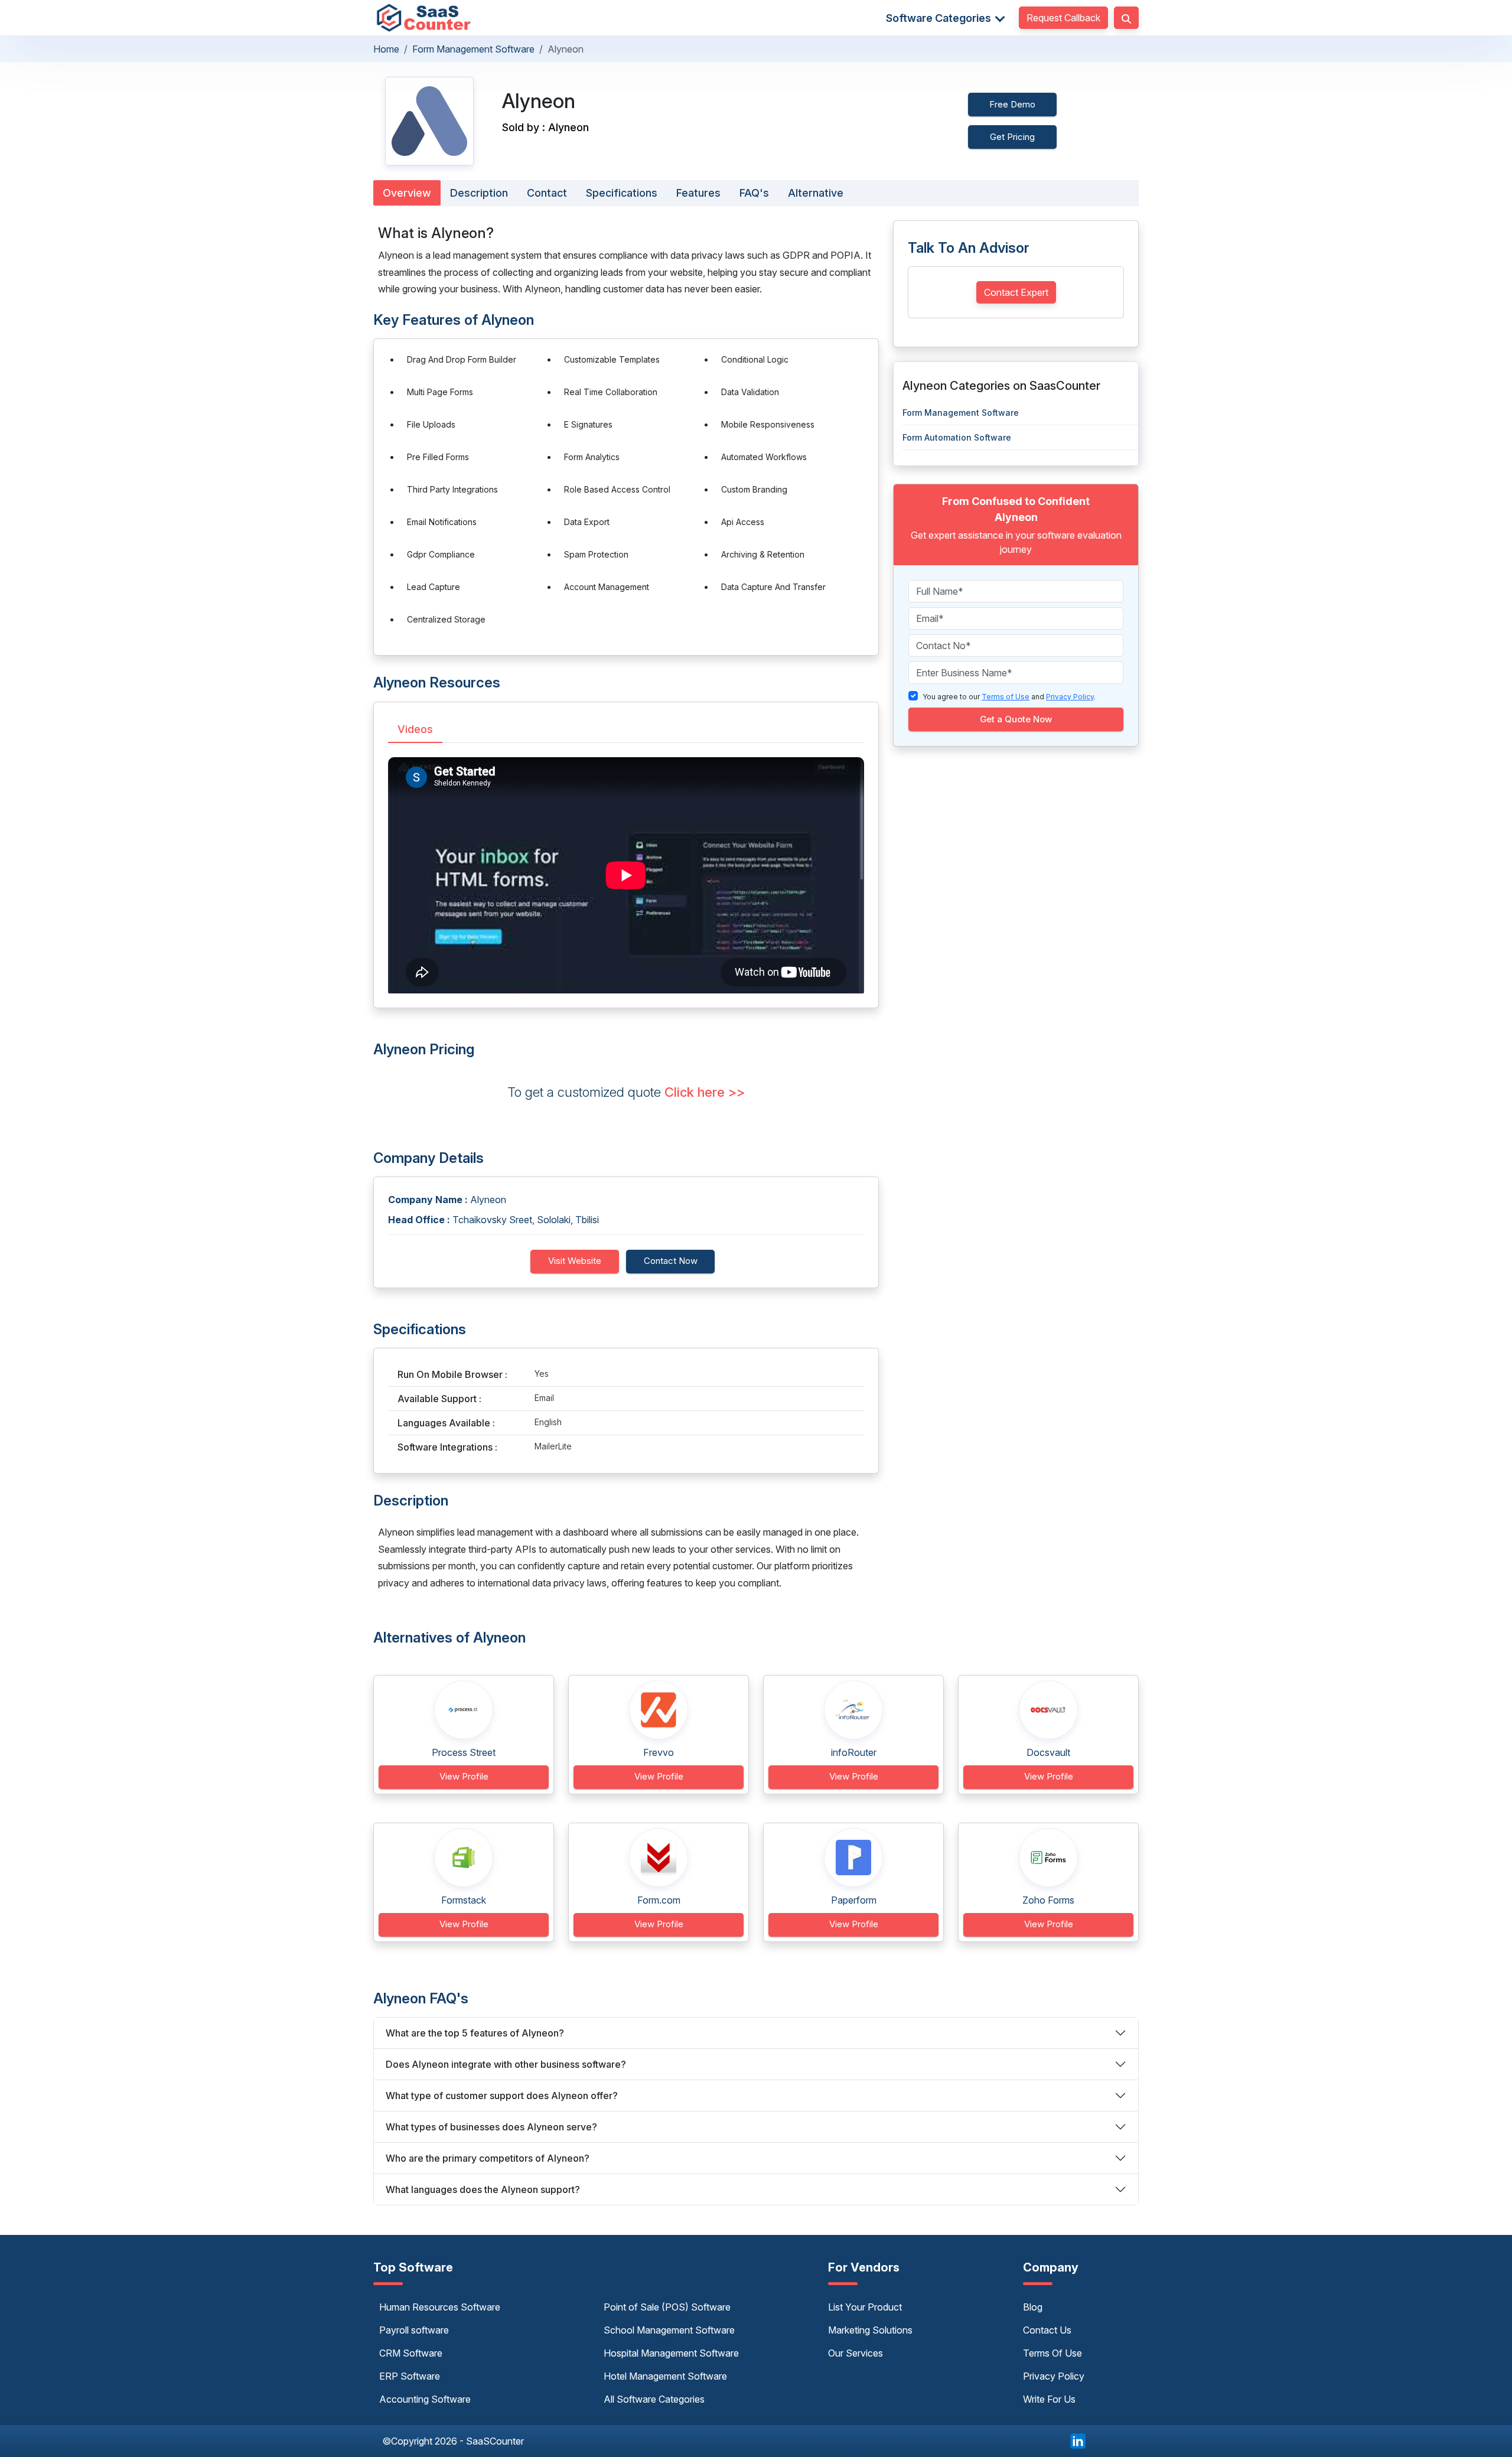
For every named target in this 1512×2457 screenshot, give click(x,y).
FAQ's (754, 193)
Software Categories (940, 18)
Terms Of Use (1052, 2353)
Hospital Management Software (671, 2353)
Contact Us (1047, 2330)
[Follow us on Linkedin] (1078, 2440)
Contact (547, 193)
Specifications (622, 193)
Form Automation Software (957, 437)
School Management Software (669, 2330)
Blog (1033, 2307)
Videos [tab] (415, 729)
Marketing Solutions (870, 2330)
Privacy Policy (1054, 2376)
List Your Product (865, 2307)
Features (698, 193)
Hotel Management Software (665, 2376)
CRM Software (411, 2353)
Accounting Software (425, 2399)
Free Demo (1012, 104)
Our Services (856, 2353)
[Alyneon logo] (429, 121)
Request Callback (1063, 18)
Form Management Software (473, 49)
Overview (407, 193)
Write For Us (1049, 2399)
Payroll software (414, 2330)
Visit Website (575, 1261)
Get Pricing (1012, 137)
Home (386, 49)
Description (479, 193)
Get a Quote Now (1016, 719)
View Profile (464, 1776)
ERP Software (410, 2376)
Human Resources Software (440, 2307)
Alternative (816, 193)
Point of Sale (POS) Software (667, 2307)
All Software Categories (654, 2399)
